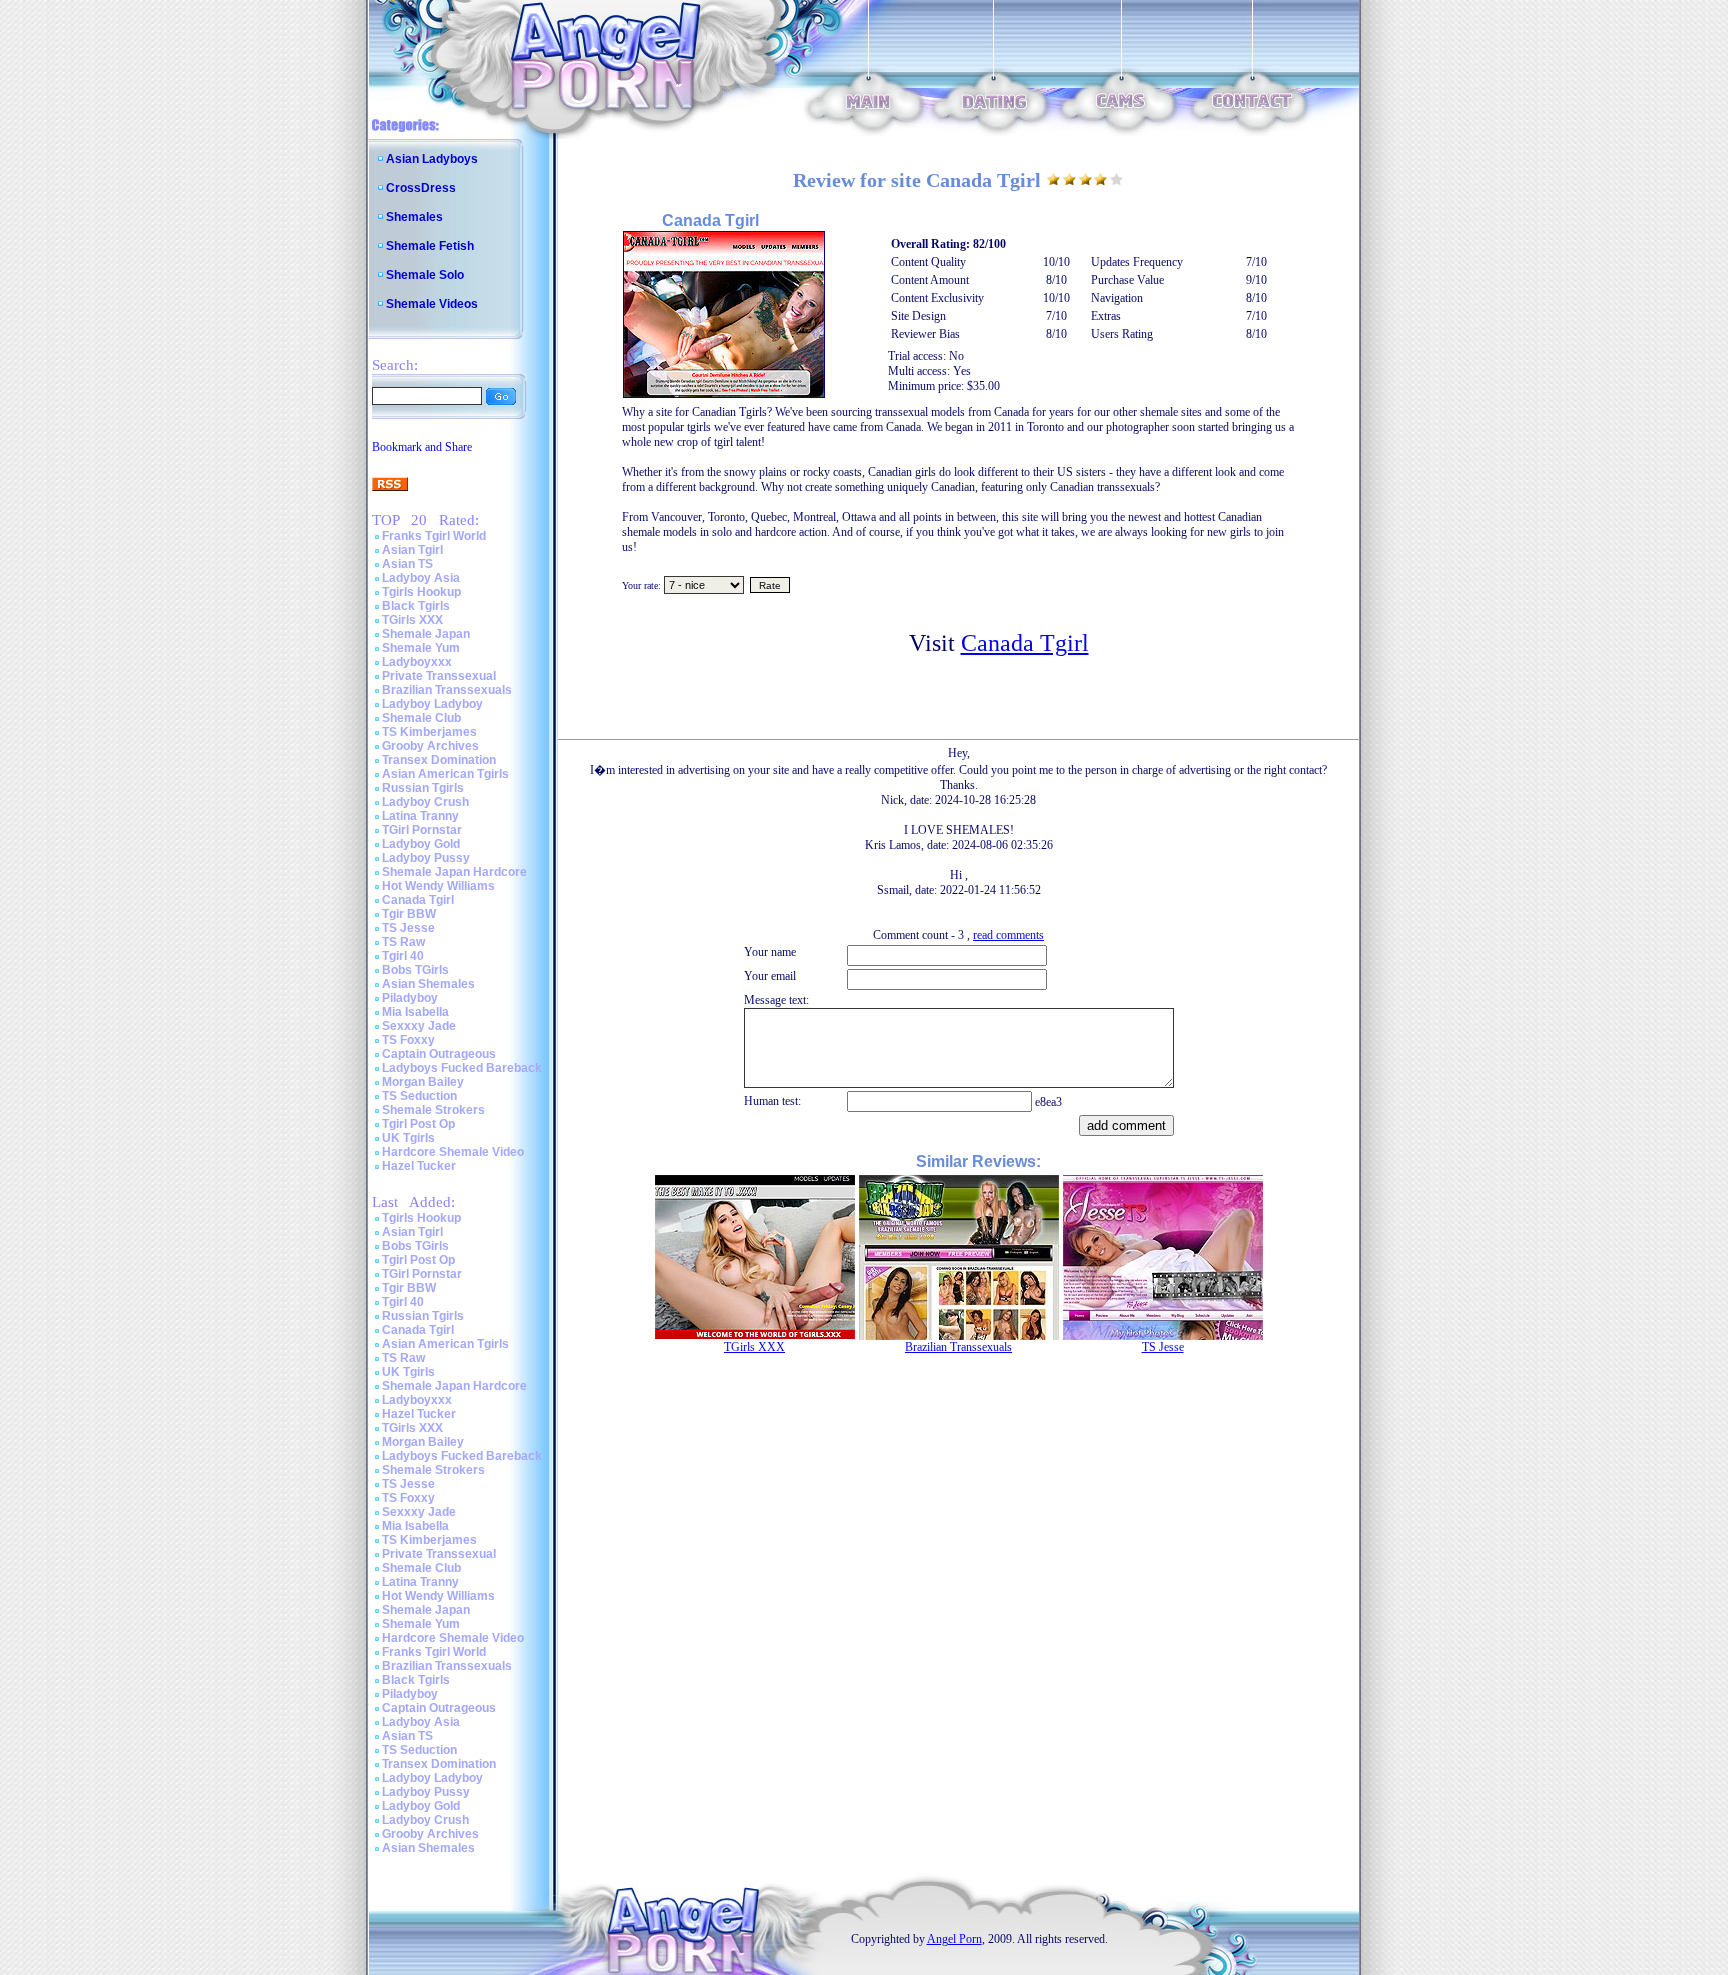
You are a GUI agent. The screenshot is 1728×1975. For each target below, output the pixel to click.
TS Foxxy (408, 1040)
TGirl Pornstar (422, 830)
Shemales (414, 217)
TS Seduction (419, 1096)
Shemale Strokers (433, 1110)
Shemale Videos (432, 304)
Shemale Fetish (430, 246)
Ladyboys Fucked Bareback (462, 1068)
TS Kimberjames (429, 732)
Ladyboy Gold (421, 844)
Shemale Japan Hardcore (454, 872)
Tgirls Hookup (421, 592)
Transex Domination (439, 760)
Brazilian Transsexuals (447, 690)
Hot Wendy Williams (438, 886)
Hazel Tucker (419, 1166)
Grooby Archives (430, 746)
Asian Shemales (428, 984)
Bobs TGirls (415, 970)
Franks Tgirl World (434, 536)
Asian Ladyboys (432, 159)
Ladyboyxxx (417, 662)
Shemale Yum (421, 648)
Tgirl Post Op (418, 1124)
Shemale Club (421, 718)
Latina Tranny (420, 816)
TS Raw (403, 942)
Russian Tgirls (423, 788)
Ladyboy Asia (421, 578)
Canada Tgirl (418, 900)
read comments (1008, 935)
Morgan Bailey (423, 1082)
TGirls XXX (412, 620)
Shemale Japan (426, 634)
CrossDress (421, 188)
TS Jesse (408, 928)
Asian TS (407, 564)
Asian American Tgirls (445, 774)
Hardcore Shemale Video (453, 1152)
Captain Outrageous (439, 1054)
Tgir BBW (409, 914)
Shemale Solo (425, 275)
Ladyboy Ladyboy (432, 704)
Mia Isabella (415, 1012)
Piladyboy (410, 998)
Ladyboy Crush (425, 802)
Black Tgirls (416, 606)
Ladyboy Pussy (426, 858)
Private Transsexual (439, 676)
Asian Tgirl (412, 550)
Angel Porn (954, 1939)
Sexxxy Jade (419, 1026)
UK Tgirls (408, 1138)
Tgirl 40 (403, 956)
